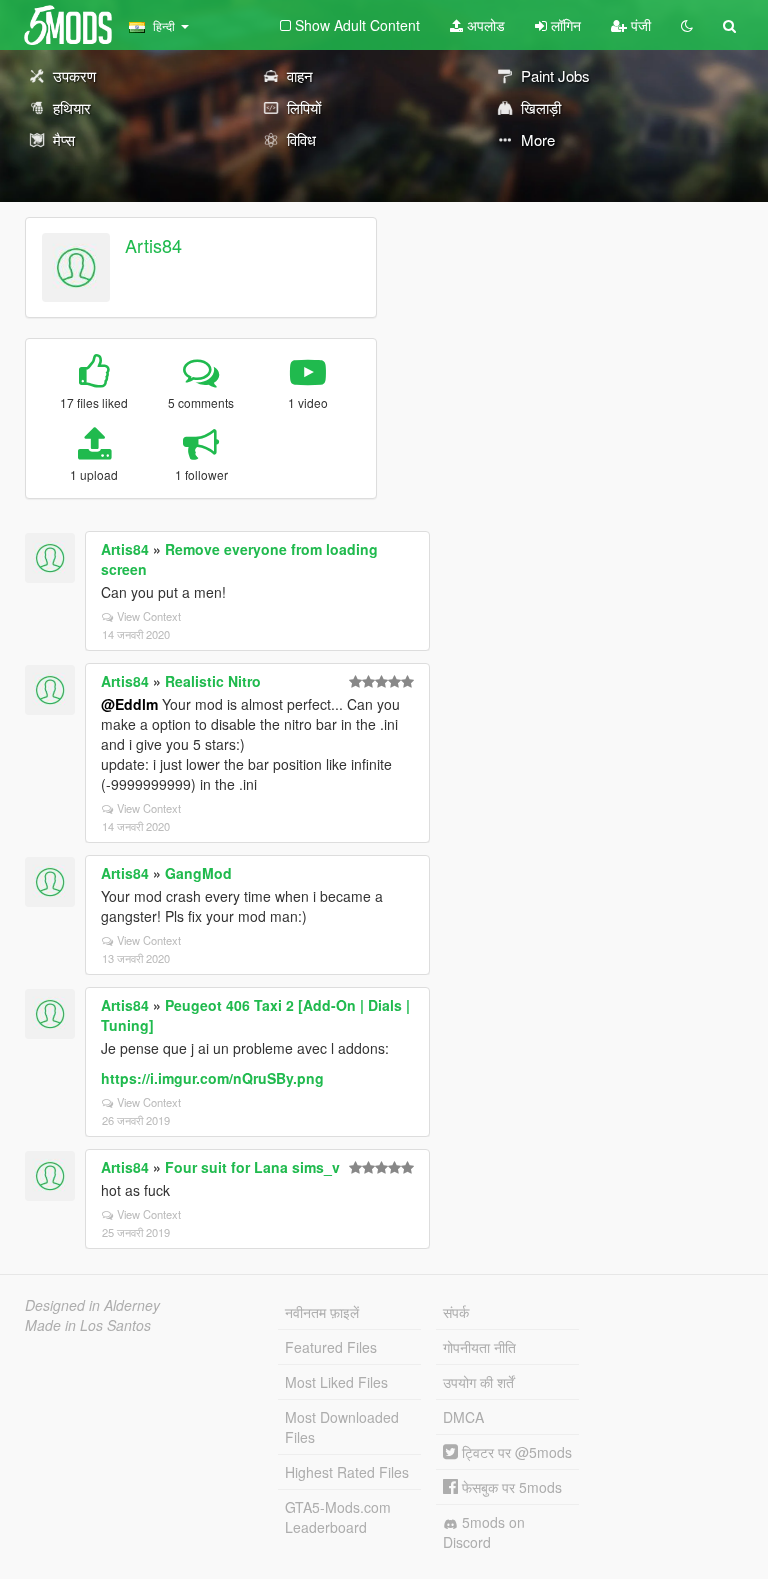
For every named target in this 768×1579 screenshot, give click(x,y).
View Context (149, 616)
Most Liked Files (336, 1382)
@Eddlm (129, 704)
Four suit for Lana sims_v (252, 1167)
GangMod (198, 873)
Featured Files (331, 1347)
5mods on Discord (484, 1532)
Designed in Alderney (92, 1305)
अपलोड (484, 25)
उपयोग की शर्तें (478, 1382)
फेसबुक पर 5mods (510, 1487)
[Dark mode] (687, 25)
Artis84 (153, 245)
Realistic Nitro (213, 681)
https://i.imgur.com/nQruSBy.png (212, 1078)
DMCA (463, 1417)
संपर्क (456, 1312)
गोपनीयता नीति (479, 1347)
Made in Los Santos (88, 1325)
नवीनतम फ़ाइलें (322, 1312)
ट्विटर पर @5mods (515, 1452)
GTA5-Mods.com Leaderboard (338, 1517)
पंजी (639, 25)
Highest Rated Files (347, 1472)
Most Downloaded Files (342, 1427)
